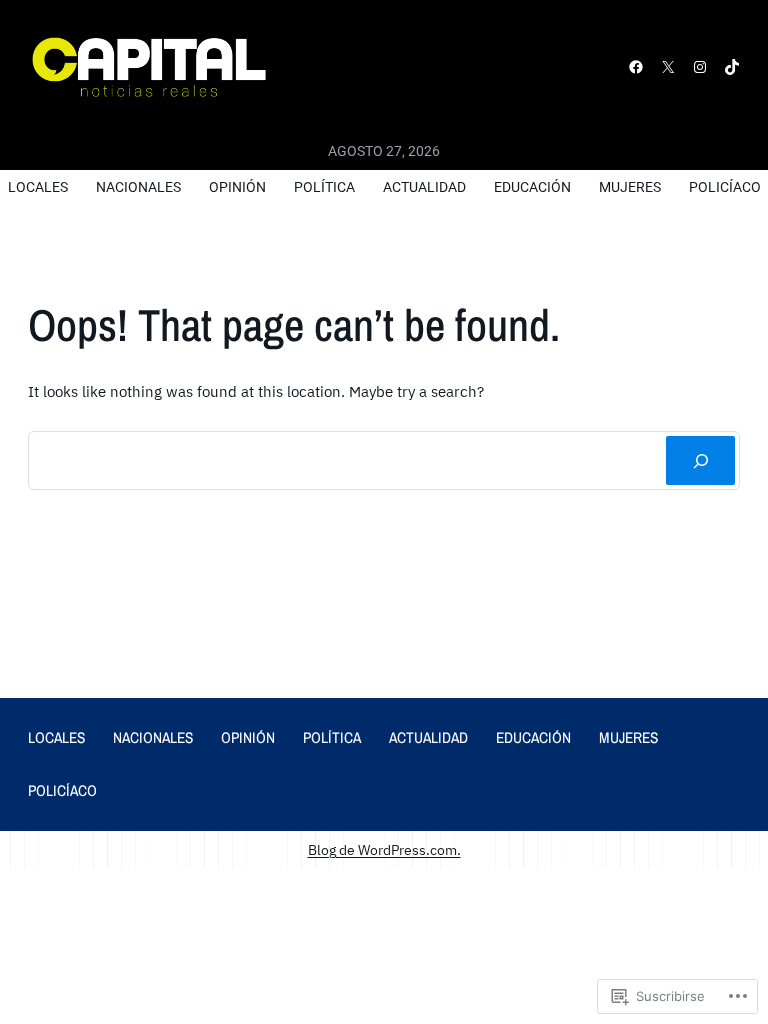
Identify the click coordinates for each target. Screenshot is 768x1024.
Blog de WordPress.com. (384, 849)
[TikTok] (732, 67)
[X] (668, 67)
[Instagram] (700, 67)
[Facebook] (636, 67)
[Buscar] (700, 460)
